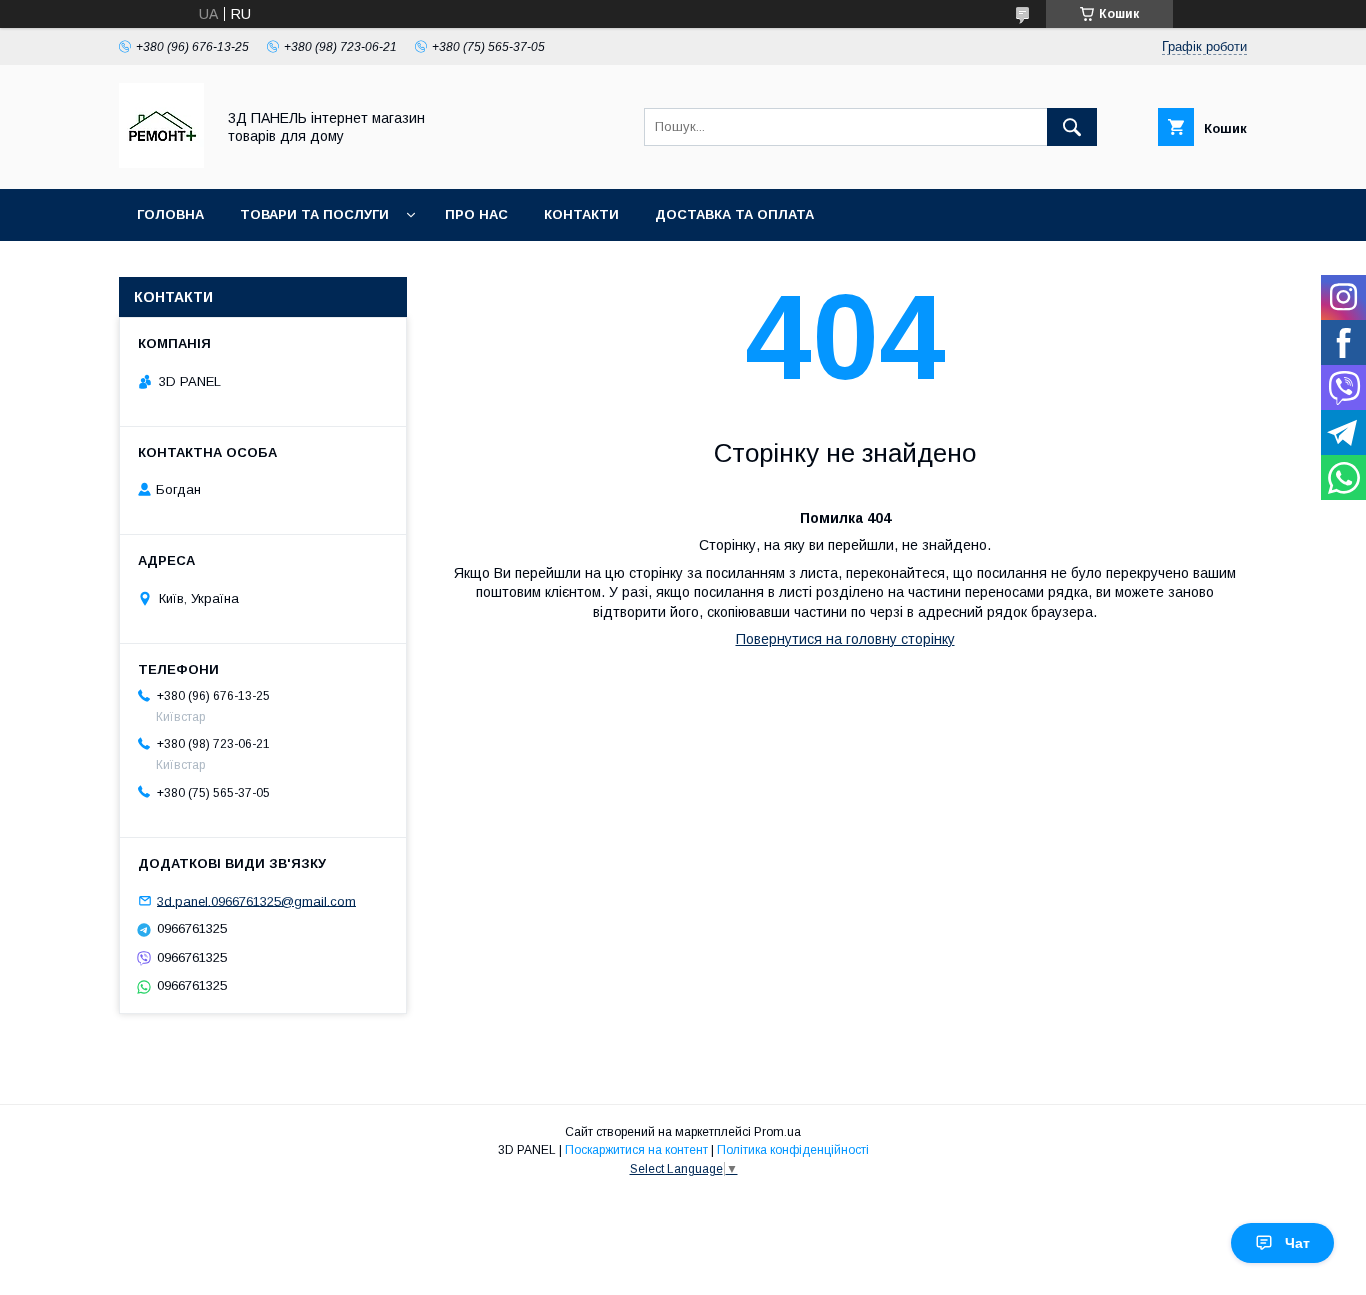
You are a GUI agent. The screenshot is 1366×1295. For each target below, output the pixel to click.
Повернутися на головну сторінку (845, 639)
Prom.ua (777, 1132)
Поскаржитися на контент (636, 1150)
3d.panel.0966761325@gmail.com (256, 900)
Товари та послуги (314, 214)
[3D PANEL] (161, 163)
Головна (170, 214)
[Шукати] (1072, 127)
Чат (1297, 1243)
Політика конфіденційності (793, 1150)
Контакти (581, 214)
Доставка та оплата (734, 214)
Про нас (476, 214)
